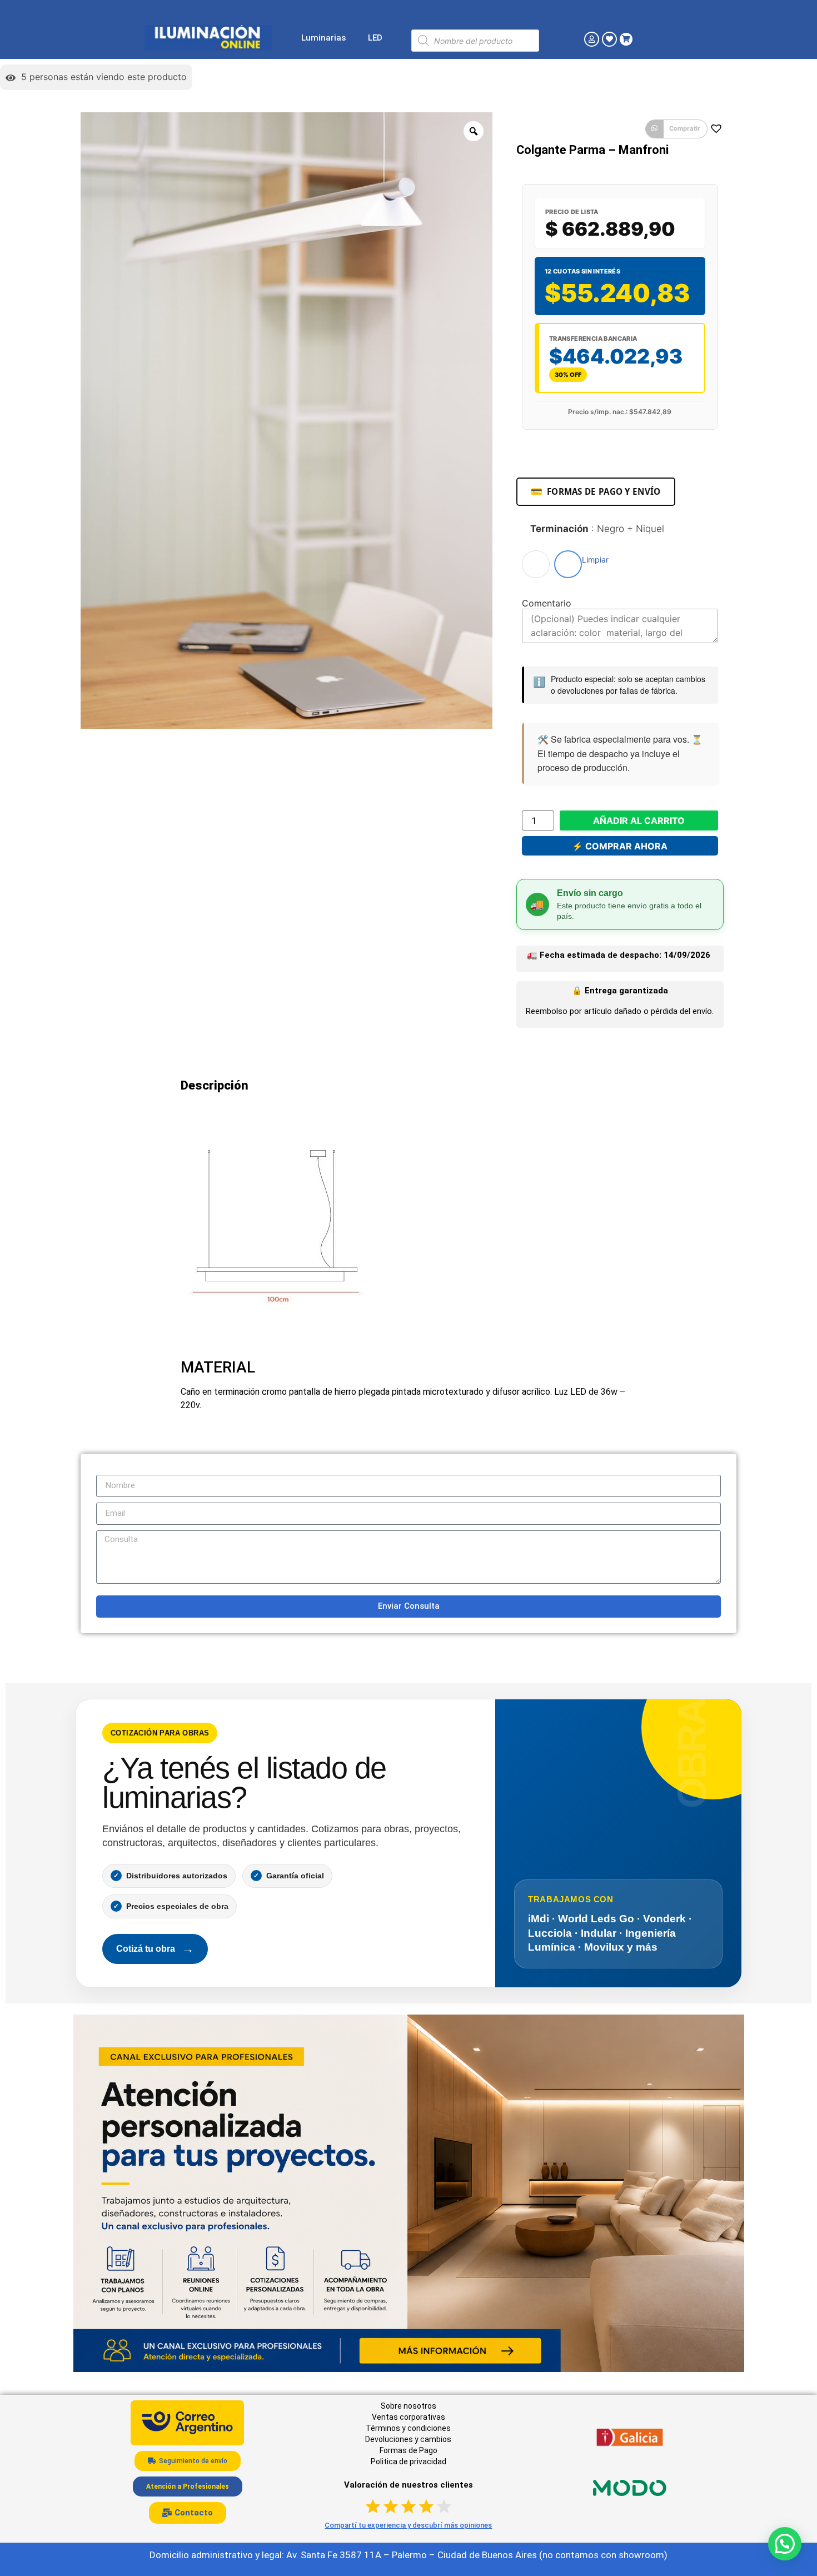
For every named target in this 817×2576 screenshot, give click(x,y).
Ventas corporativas (409, 2417)
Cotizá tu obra (155, 1949)
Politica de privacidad (409, 2461)
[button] (676, 129)
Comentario (547, 603)
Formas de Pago (409, 2450)
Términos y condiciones (408, 2428)
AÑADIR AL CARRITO (639, 820)
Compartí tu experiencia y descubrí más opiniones (408, 2525)
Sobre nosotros (409, 2406)
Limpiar (595, 560)
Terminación (597, 529)
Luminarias (323, 38)
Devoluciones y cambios (408, 2439)
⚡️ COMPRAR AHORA (620, 846)
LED (375, 38)
